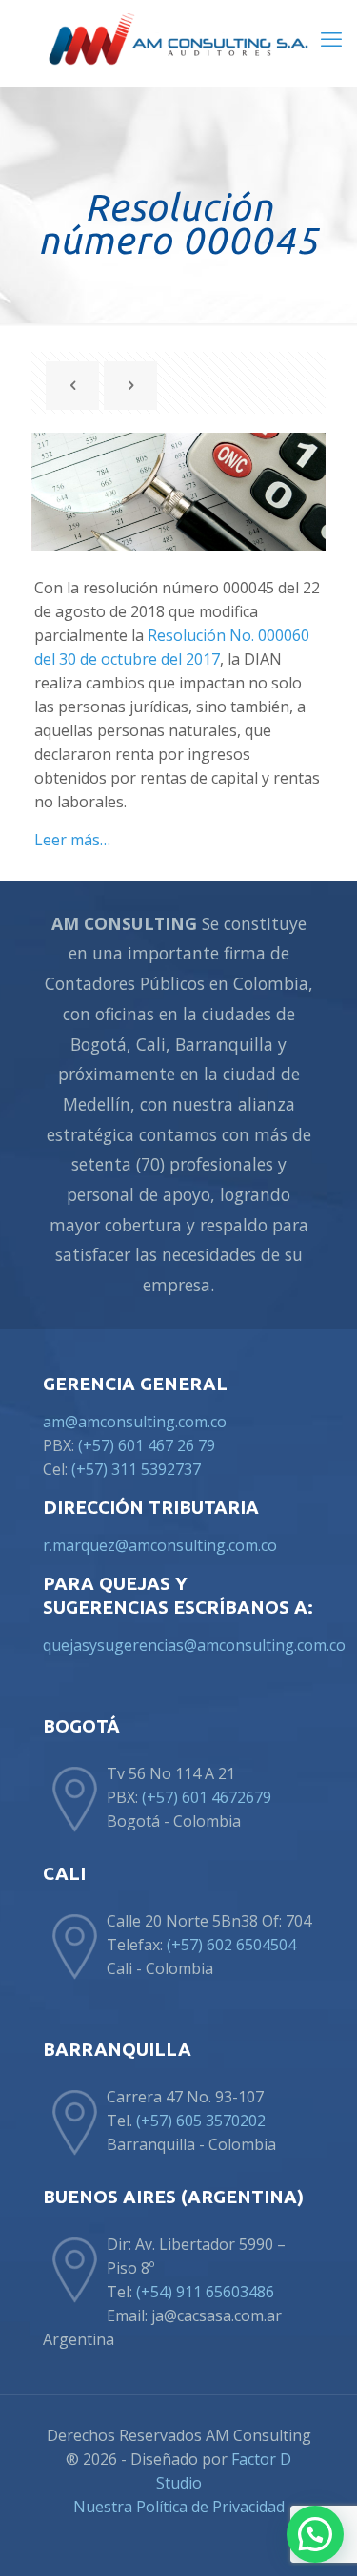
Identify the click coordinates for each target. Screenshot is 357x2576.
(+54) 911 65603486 (205, 2292)
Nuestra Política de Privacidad (179, 2507)
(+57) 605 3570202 (201, 2121)
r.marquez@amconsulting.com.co (160, 1545)
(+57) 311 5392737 (138, 1469)
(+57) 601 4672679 (207, 1797)
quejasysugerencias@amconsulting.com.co (194, 1645)
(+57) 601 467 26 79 (147, 1445)
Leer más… (72, 840)
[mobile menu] (331, 38)
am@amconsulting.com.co (135, 1422)
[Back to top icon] (318, 2537)
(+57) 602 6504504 (231, 1945)
